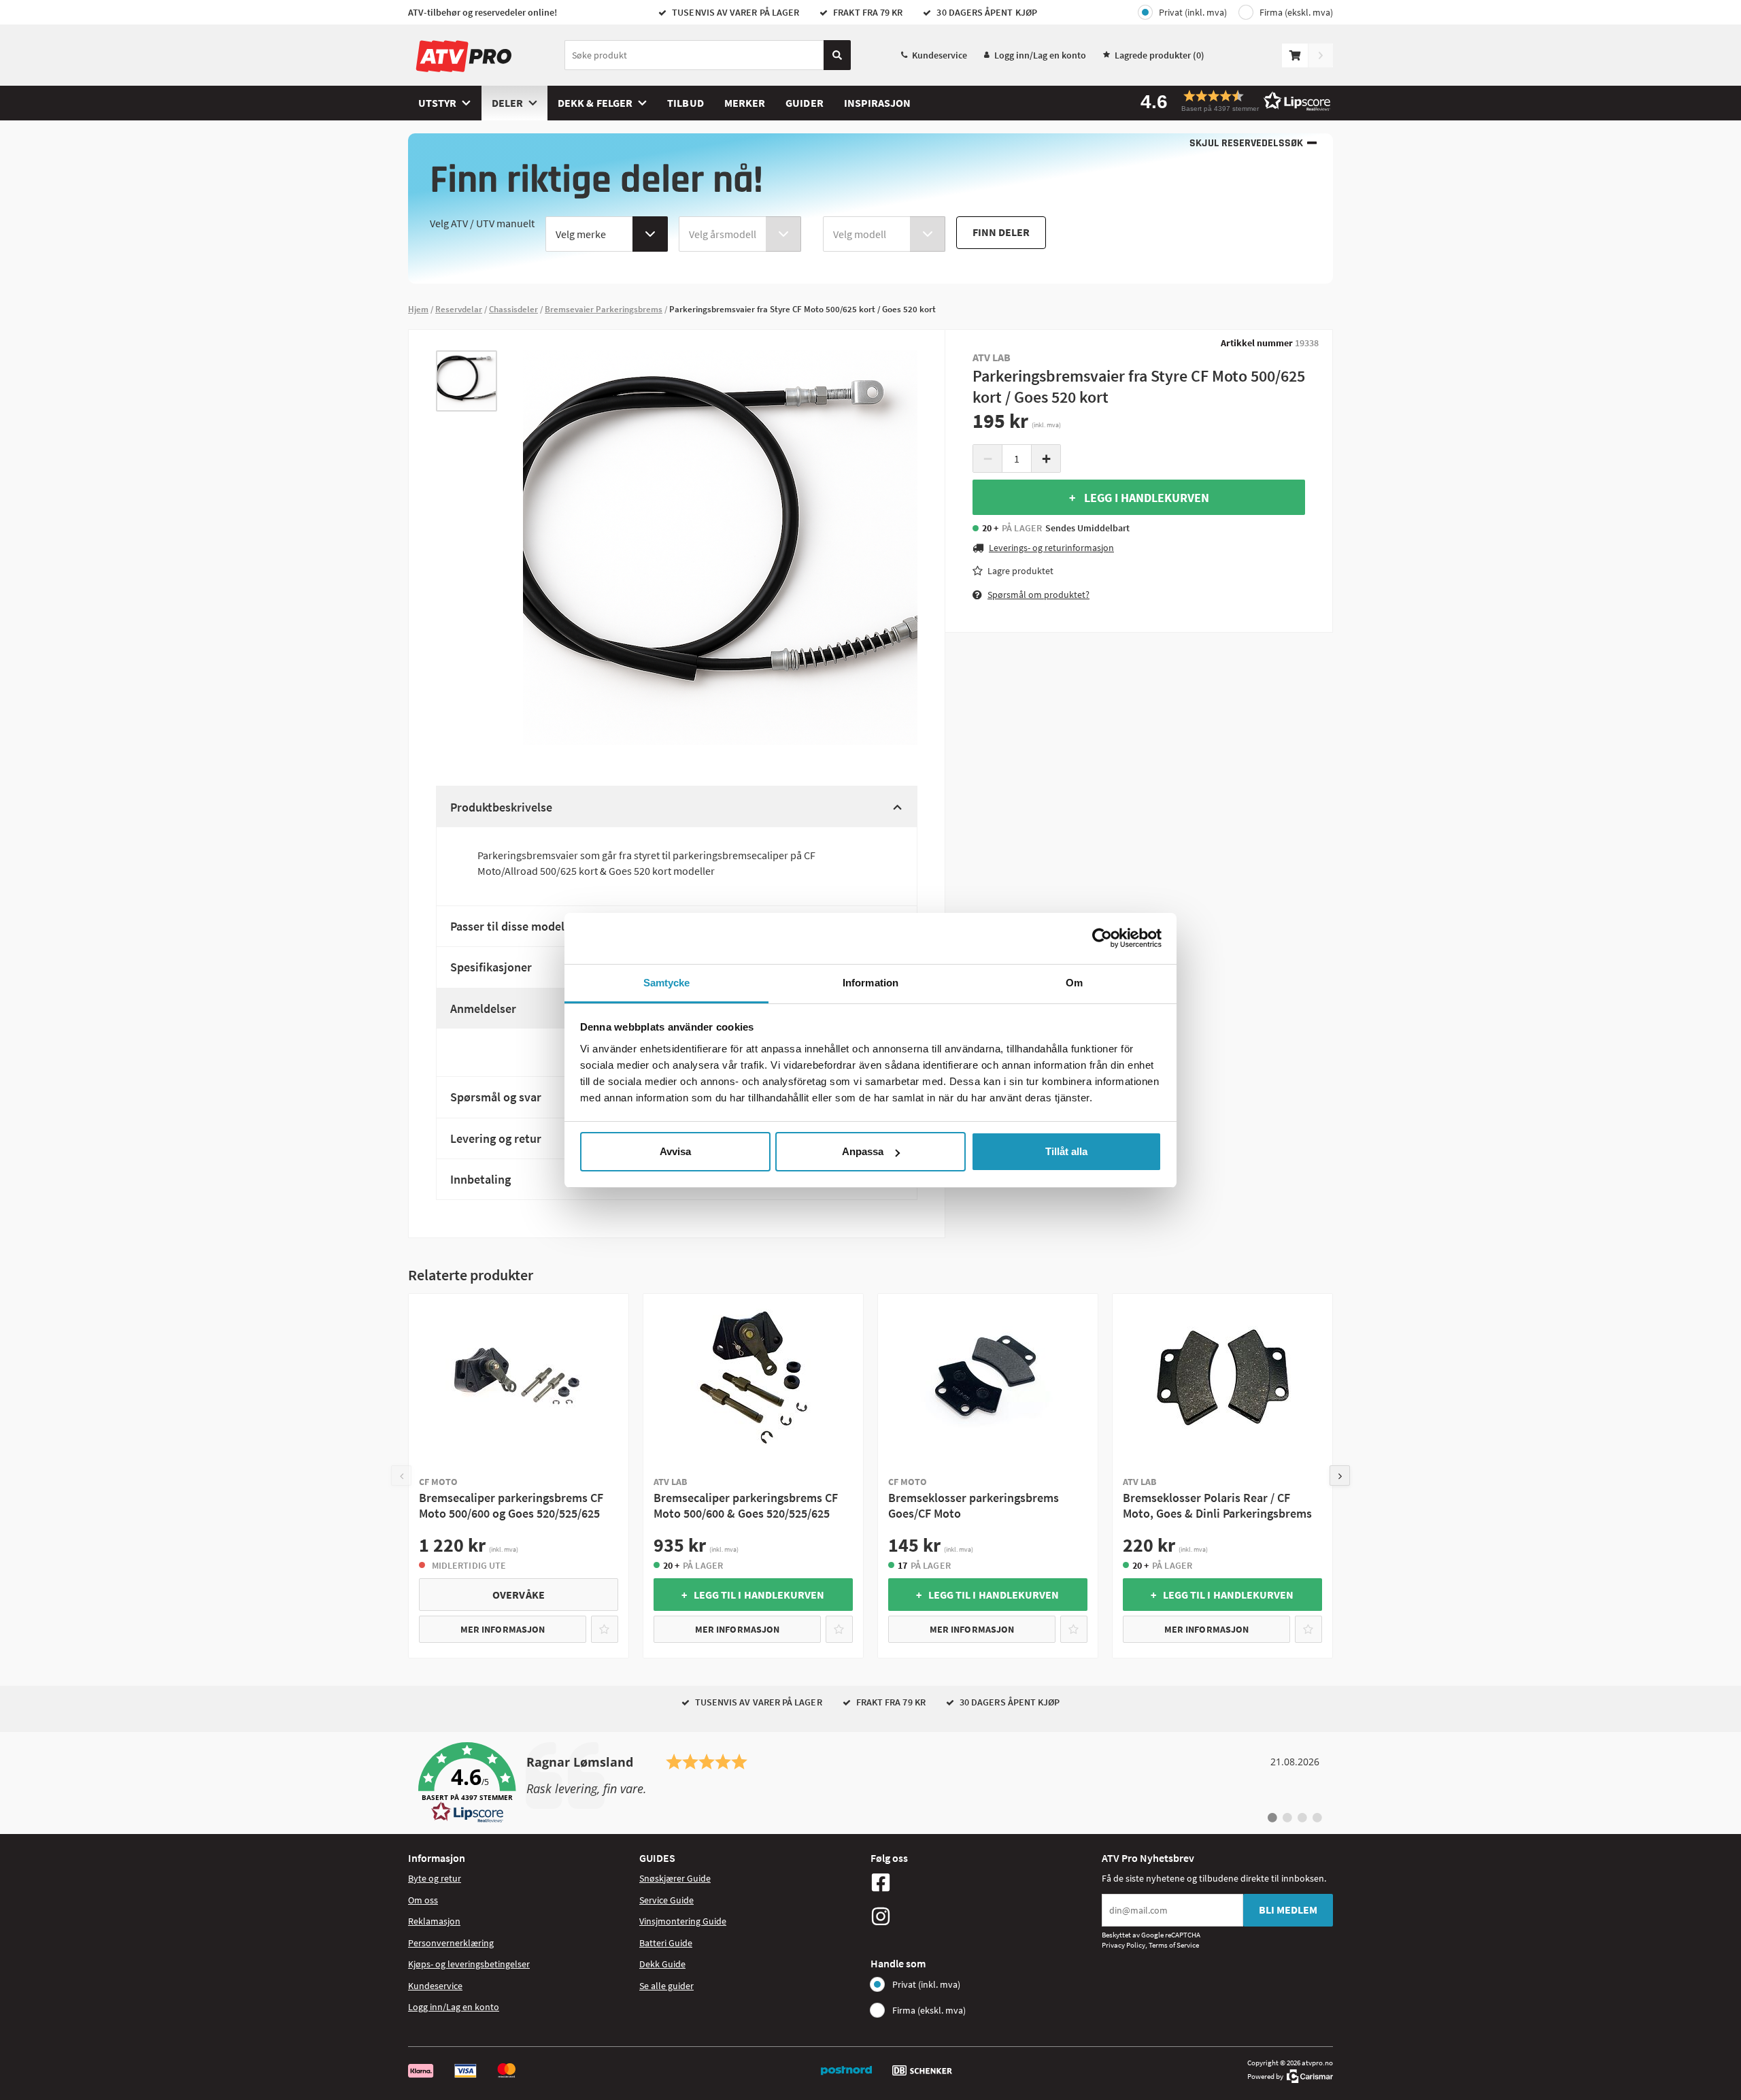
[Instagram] (983, 1916)
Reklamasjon (434, 1921)
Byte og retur (435, 1878)
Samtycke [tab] (667, 983)
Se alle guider (666, 1986)
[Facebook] (983, 1882)
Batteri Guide (666, 1943)
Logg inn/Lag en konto (1040, 55)
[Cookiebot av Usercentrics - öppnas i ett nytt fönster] (1102, 938)
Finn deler (1001, 232)
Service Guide (666, 1900)
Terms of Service (1174, 1945)
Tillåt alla (1066, 1151)
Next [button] (1340, 1476)
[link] (870, 1783)
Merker (745, 103)
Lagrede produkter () (1160, 55)
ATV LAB (992, 357)
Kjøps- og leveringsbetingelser (469, 1964)
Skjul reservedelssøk (1246, 143)
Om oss (423, 1900)
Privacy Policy (1123, 1945)
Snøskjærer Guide (675, 1878)
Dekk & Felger (595, 103)
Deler (507, 103)
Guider (804, 103)
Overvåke (519, 1595)
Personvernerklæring (451, 1943)
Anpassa (863, 1151)
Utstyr (437, 103)
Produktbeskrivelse (501, 807)
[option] (467, 381)
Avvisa (675, 1151)
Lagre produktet (1020, 571)
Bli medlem (1288, 1910)
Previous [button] (401, 1476)
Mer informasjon (503, 1629)
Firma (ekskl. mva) (1296, 12)
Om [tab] (1074, 983)
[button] (1231, 101)
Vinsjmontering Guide (683, 1921)
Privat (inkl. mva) (1193, 12)
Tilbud (685, 103)
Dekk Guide (662, 1964)
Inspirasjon (878, 103)
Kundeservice (940, 55)
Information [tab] (870, 983)
